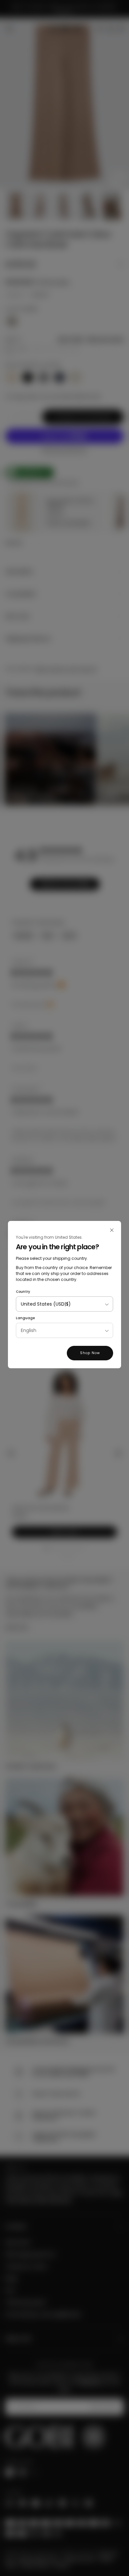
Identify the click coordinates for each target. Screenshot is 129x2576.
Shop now (90, 1353)
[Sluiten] (112, 1230)
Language (25, 1318)
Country (23, 1292)
